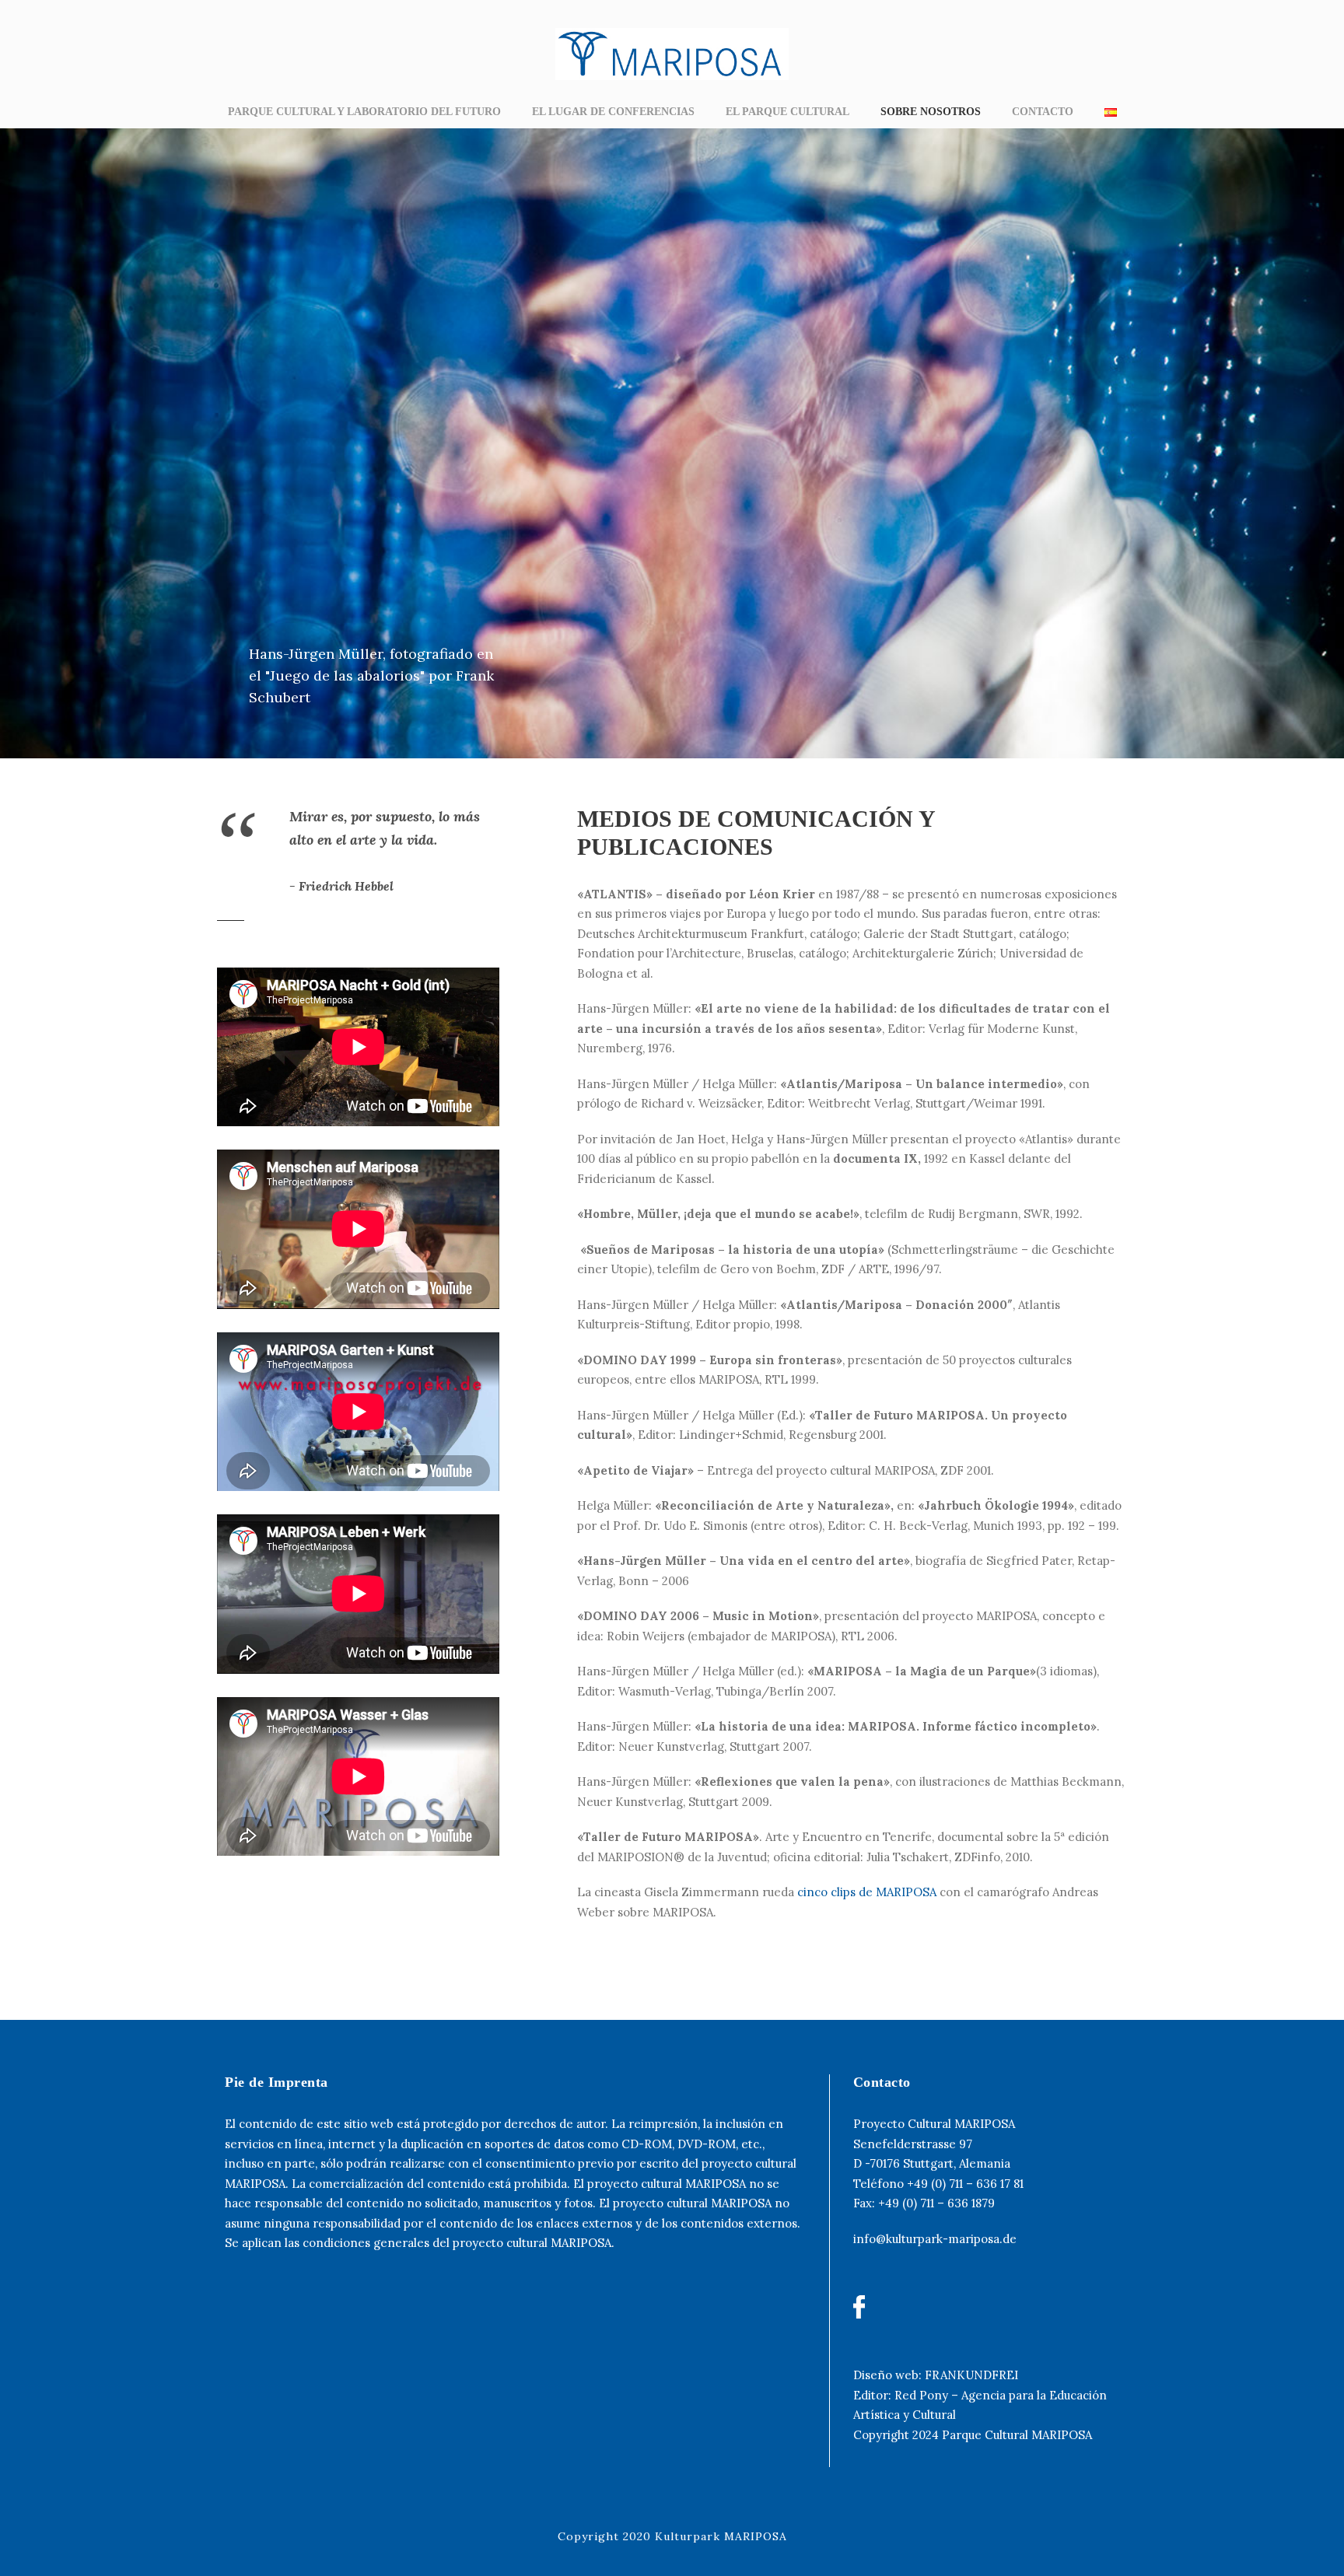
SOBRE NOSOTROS (931, 112)
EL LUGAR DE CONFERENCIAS (613, 112)
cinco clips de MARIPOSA (867, 1892)
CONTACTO (1043, 112)
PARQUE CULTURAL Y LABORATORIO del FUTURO (364, 112)
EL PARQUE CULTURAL (787, 112)
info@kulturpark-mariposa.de (935, 2239)
